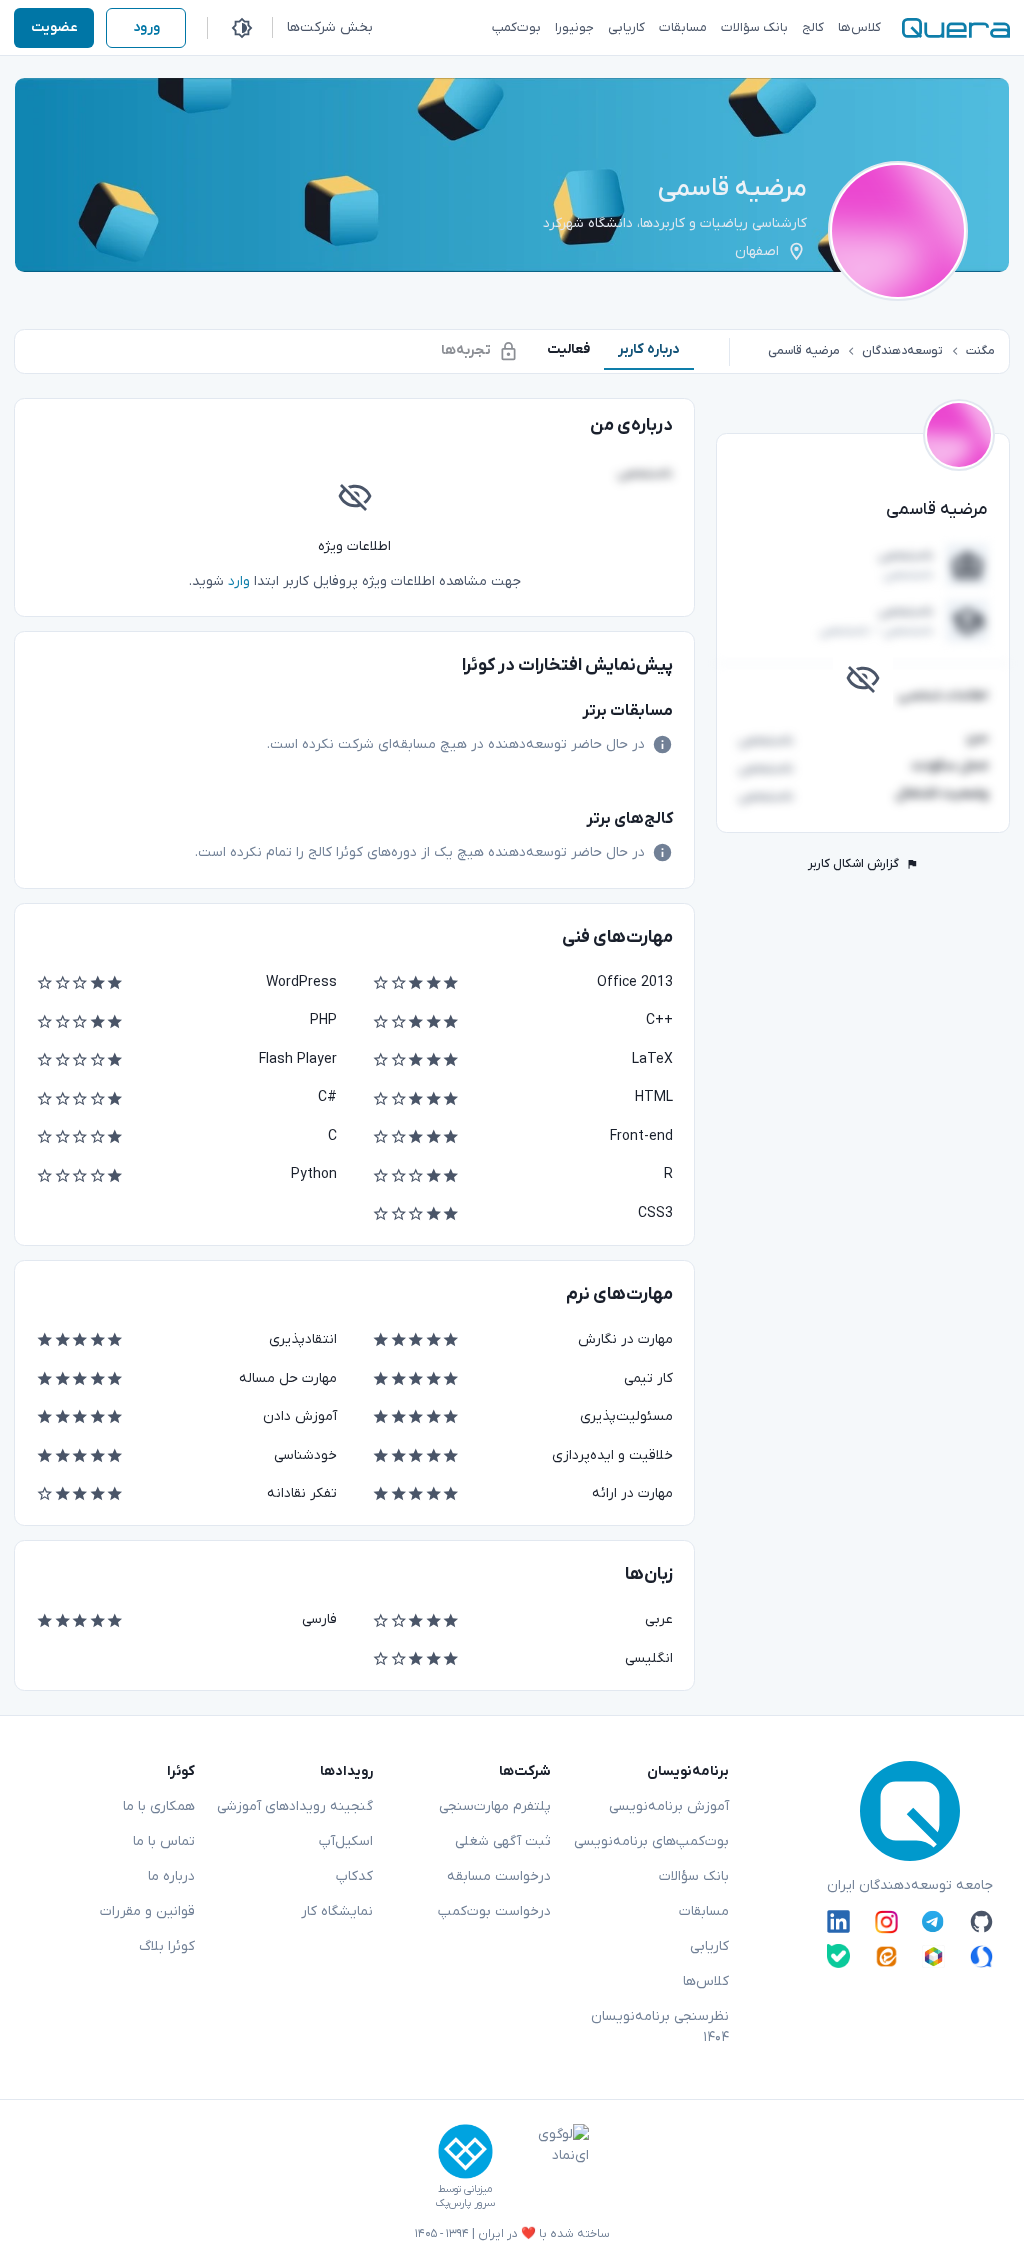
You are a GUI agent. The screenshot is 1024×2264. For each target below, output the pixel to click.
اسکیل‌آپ (346, 1841)
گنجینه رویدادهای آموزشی (295, 1806)
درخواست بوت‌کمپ (494, 1911)
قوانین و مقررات (147, 1911)
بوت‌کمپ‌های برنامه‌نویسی (651, 1841)
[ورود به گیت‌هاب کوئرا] (981, 1922)
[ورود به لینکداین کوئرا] (838, 1922)
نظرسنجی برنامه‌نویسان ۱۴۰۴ (660, 2027)
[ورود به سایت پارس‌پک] (465, 2151)
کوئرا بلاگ (167, 1946)
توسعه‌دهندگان (902, 351)
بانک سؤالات (694, 1876)
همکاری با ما (159, 1806)
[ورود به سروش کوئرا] (981, 1955)
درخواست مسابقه (499, 1876)
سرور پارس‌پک (465, 2203)
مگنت (980, 351)
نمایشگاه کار (337, 1911)
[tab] (649, 349)
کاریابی (709, 1946)
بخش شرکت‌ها (330, 27)
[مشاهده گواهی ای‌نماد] (549, 2167)
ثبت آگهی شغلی (503, 1841)
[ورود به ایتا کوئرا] (886, 1955)
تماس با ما (164, 1841)
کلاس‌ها (706, 1981)
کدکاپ (354, 1876)
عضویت (54, 27)
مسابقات (704, 1911)
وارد (239, 581)
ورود (146, 27)
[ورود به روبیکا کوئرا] (933, 1955)
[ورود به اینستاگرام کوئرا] (886, 1922)
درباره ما (171, 1876)
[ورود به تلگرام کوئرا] (933, 1922)
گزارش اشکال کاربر (853, 864)
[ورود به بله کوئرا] (838, 1955)
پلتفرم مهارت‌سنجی (495, 1806)
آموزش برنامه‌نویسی (669, 1806)
